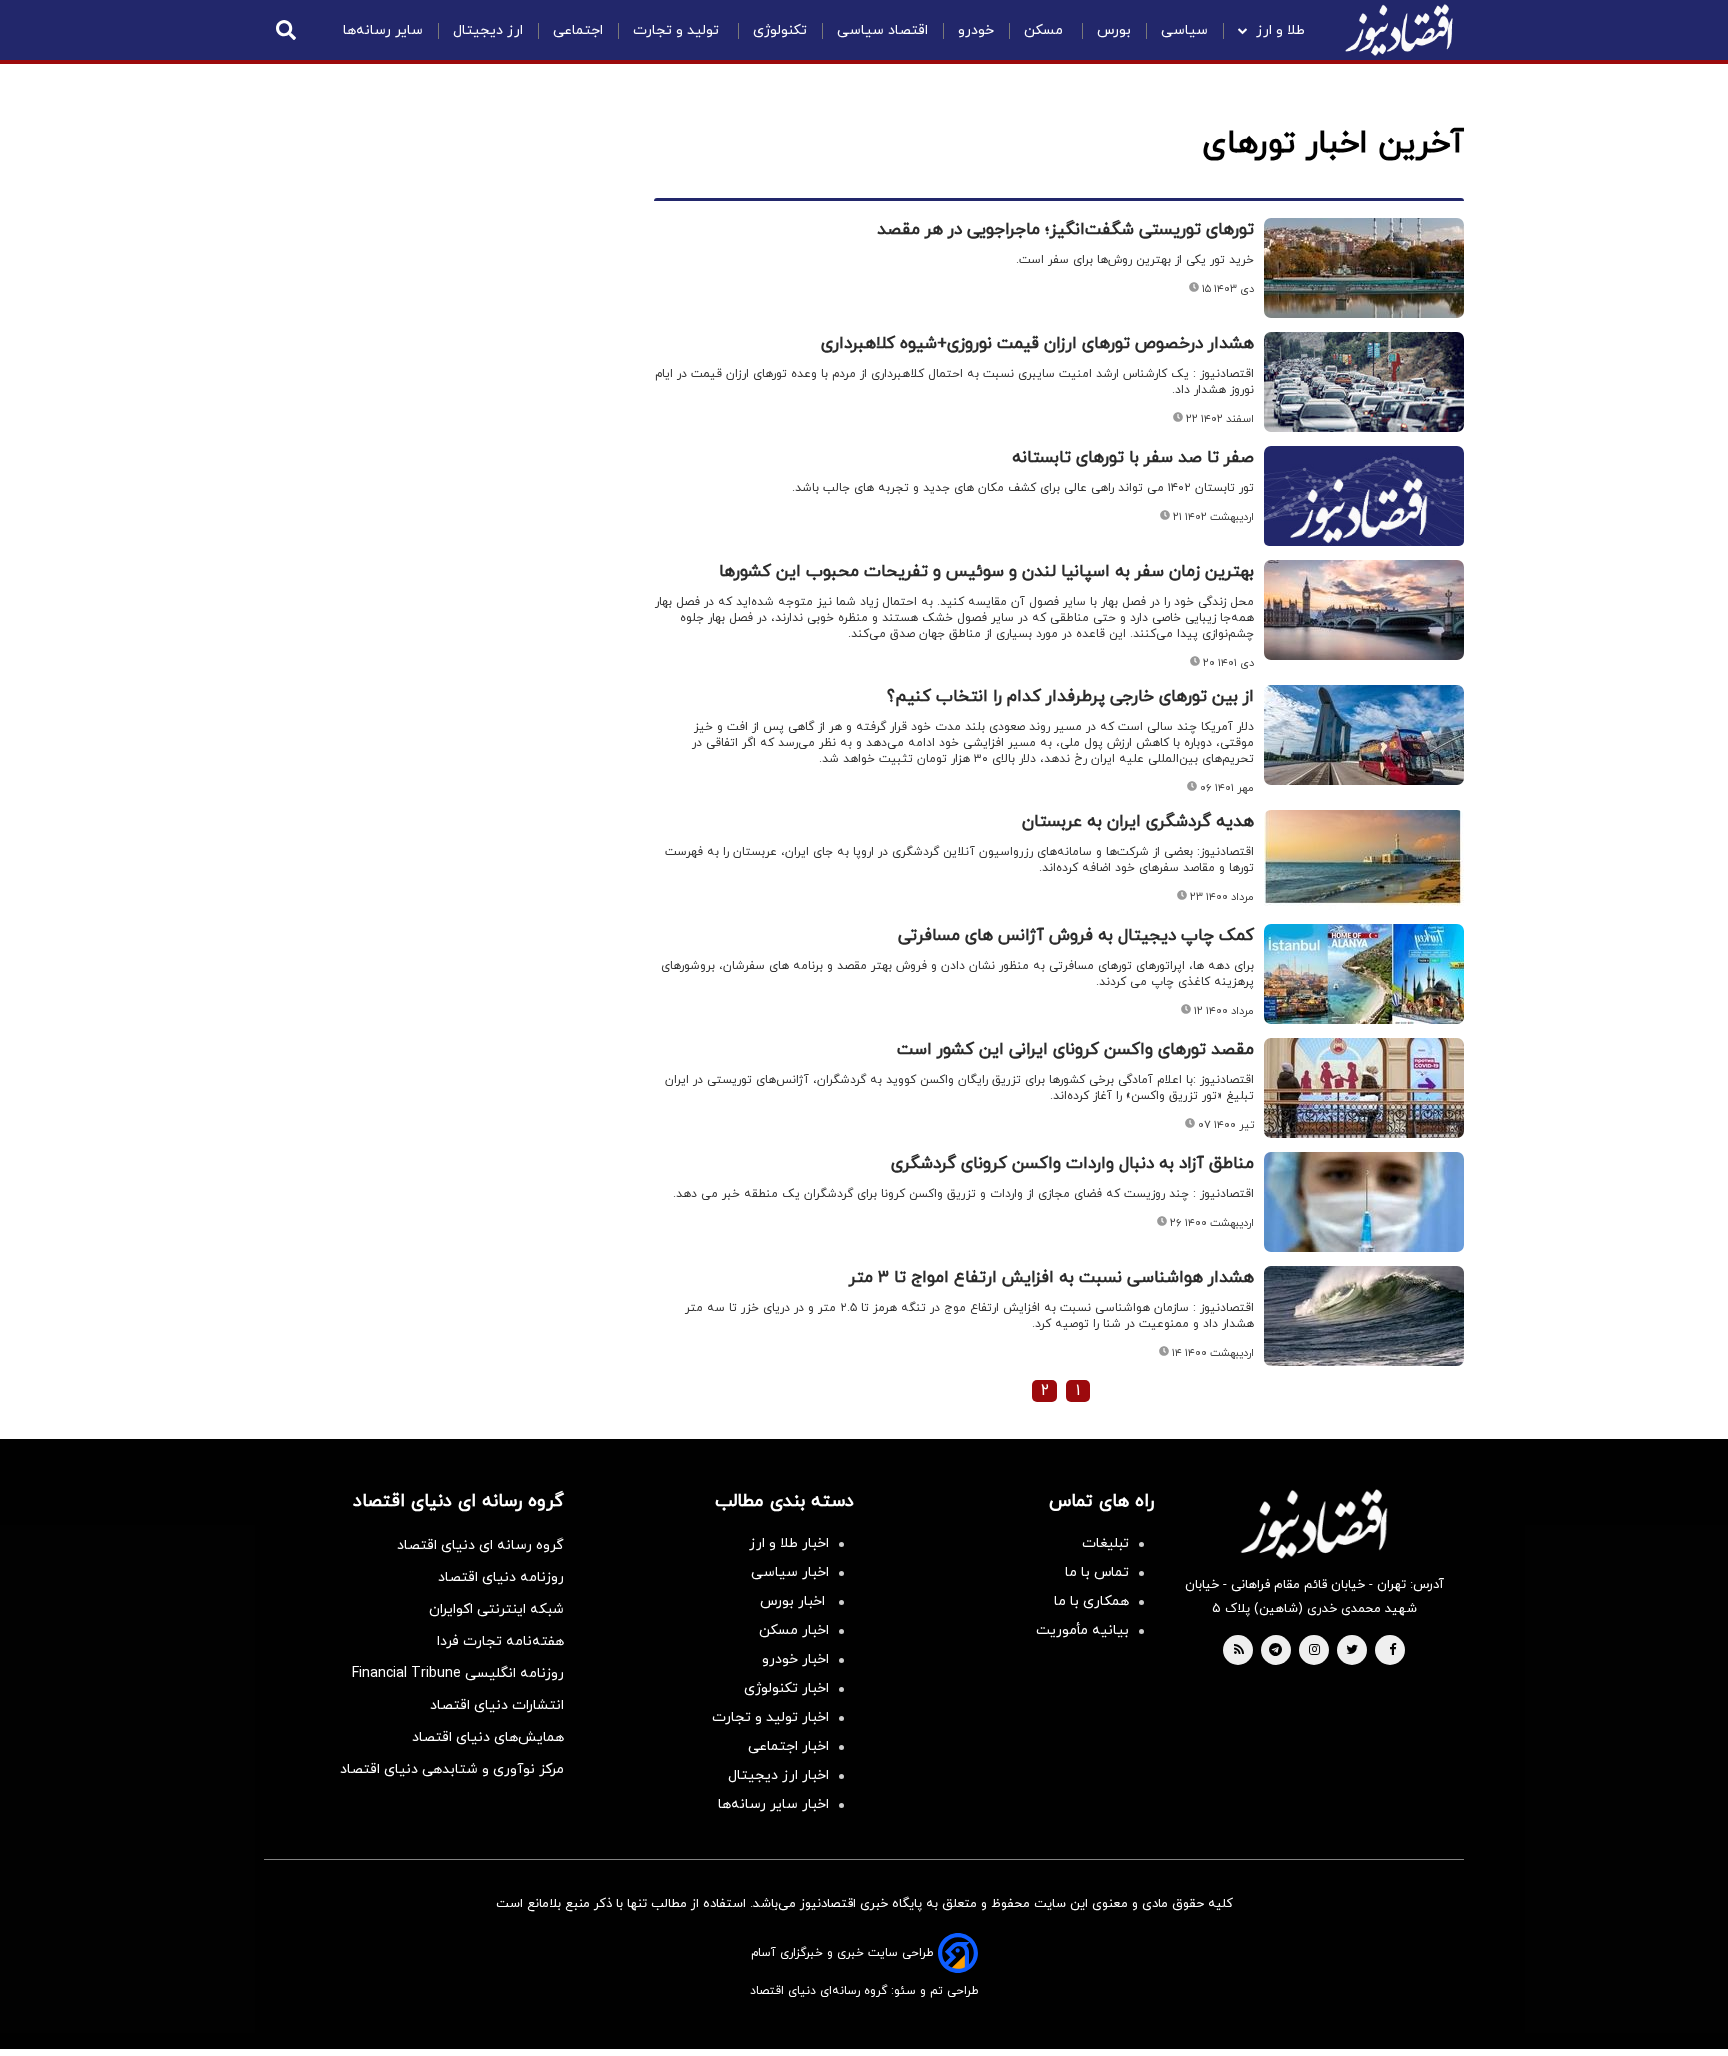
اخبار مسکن (794, 1630)
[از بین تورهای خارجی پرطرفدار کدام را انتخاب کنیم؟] (1364, 735)
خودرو (976, 30)
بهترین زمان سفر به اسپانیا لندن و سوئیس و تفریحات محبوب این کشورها (986, 572)
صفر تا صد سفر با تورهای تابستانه (1133, 458)
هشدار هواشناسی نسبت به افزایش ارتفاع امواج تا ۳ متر (1051, 1278)
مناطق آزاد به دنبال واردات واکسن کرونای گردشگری (1072, 1164)
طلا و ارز (1280, 30)
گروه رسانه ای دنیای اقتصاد (480, 1545)
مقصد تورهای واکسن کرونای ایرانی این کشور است (1075, 1050)
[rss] (1239, 1651)
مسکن (1045, 30)
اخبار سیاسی (790, 1572)
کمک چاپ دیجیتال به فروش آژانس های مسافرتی (1076, 936)
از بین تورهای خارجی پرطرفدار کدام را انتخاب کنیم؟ (1070, 697)
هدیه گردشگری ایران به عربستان (1138, 822)
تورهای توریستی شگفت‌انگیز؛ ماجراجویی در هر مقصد (1065, 230)
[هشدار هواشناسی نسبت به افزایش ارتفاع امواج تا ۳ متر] (1364, 1316)
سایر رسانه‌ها (383, 30)
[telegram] (1275, 1651)
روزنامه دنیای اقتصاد (501, 1577)
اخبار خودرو (795, 1659)
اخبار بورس (794, 1601)
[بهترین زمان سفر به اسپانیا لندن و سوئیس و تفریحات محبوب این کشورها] (1364, 610)
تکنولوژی (780, 30)
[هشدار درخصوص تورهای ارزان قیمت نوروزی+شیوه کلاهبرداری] (1364, 382)
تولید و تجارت (678, 30)
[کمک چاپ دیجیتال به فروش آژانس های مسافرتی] (1364, 974)
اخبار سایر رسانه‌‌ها (773, 1804)
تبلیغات (1105, 1543)
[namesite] (1399, 30)
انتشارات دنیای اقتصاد (497, 1705)
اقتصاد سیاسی (882, 30)
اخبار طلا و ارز (789, 1543)
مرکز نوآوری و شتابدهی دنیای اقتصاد (452, 1769)
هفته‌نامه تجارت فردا (500, 1641)
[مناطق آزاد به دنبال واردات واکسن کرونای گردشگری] (1364, 1202)
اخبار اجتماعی (788, 1746)
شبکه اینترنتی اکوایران (496, 1609)
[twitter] (1352, 1651)
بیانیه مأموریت (1082, 1630)
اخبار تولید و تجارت (770, 1717)
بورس (1114, 30)
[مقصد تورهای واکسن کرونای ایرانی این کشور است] (1364, 1088)
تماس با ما (1097, 1572)
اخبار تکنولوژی (786, 1688)
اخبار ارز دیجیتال (778, 1775)
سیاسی (1184, 30)
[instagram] (1314, 1651)
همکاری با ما (1091, 1601)
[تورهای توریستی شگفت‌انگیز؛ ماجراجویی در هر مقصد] (1364, 268)
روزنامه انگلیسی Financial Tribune (458, 1673)
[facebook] (1392, 1651)
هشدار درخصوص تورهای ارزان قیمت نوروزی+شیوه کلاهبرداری (1037, 344)
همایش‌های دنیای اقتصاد (488, 1737)
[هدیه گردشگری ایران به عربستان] (1364, 860)
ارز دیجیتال (488, 30)
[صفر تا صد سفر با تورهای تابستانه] (1364, 520)
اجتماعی (578, 30)
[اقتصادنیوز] (1314, 1524)
